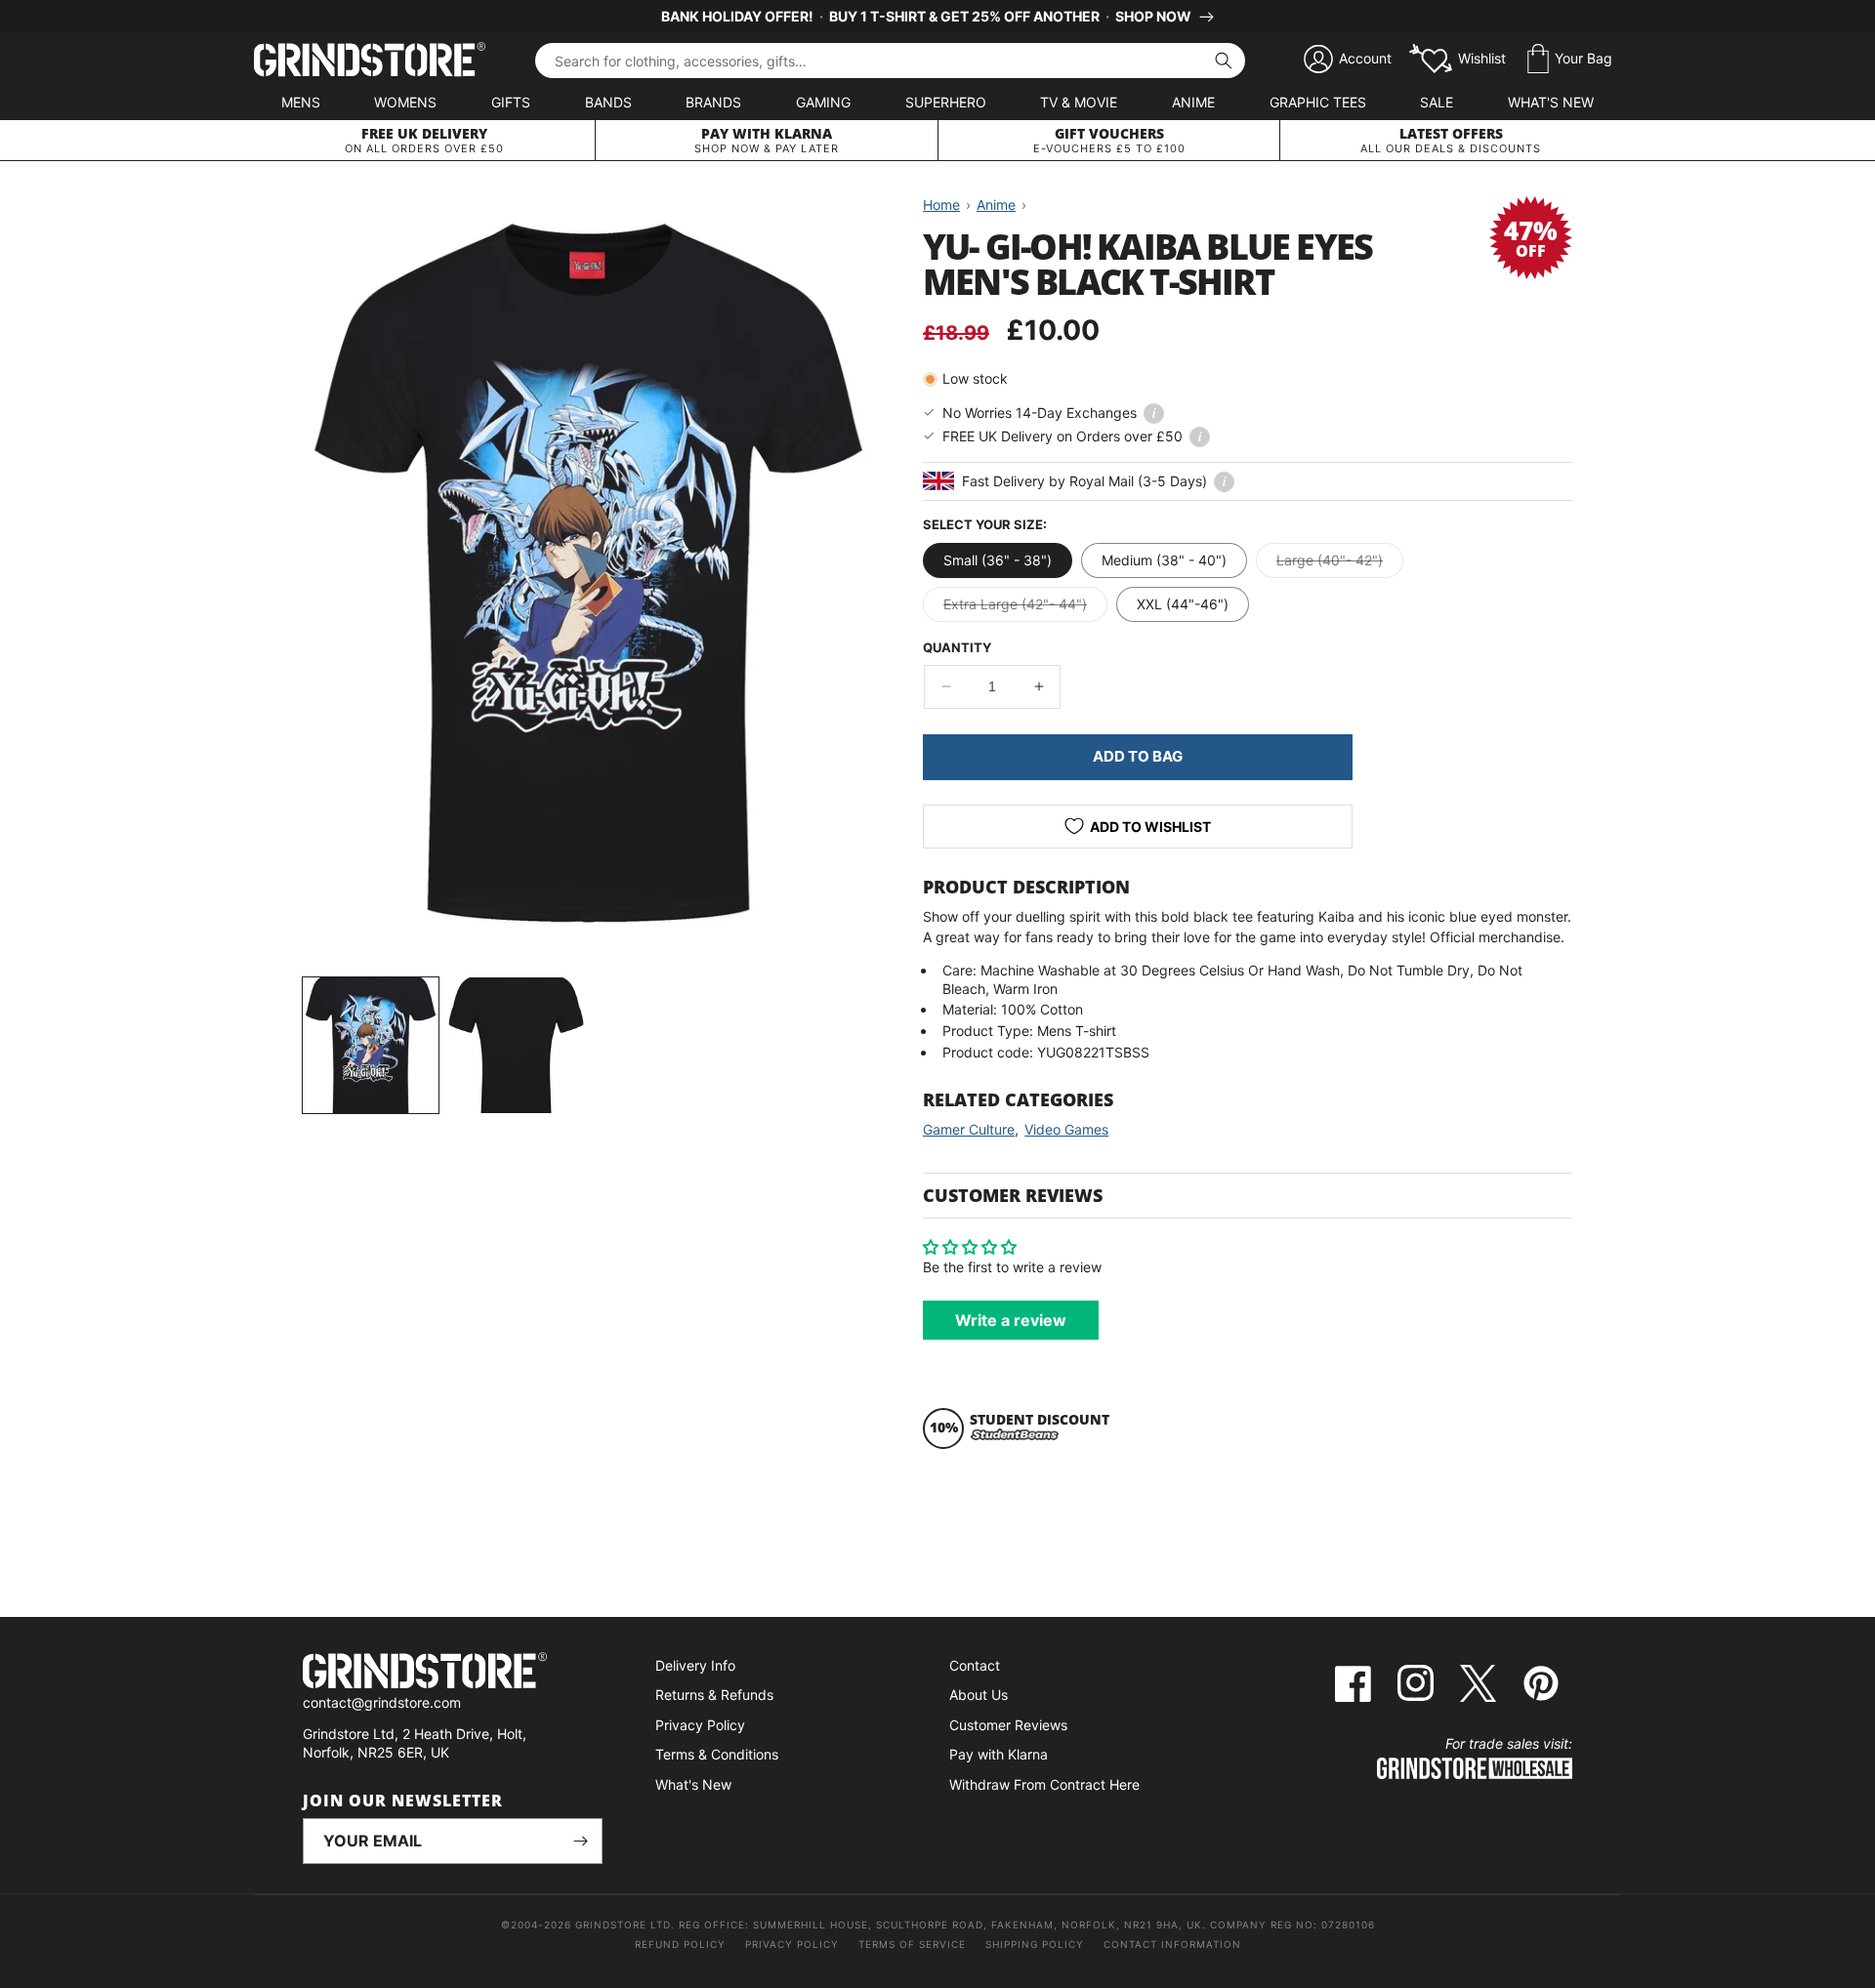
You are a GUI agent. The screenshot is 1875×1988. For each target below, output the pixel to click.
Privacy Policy (700, 1725)
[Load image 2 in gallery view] (516, 1045)
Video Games (1066, 1129)
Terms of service (912, 1944)
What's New (1551, 102)
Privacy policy (792, 1944)
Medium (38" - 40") (1164, 560)
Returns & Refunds (714, 1695)
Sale (1437, 102)
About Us (979, 1695)
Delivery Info (695, 1665)
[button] (1570, 60)
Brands (713, 102)
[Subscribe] (580, 1841)
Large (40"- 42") (1340, 564)
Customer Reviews (1008, 1725)
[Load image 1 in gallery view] (371, 1045)
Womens (405, 102)
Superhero (946, 102)
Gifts (511, 102)
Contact (975, 1665)
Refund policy (680, 1944)
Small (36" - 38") (998, 560)
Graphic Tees (1318, 102)
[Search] (1224, 61)
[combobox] (890, 61)
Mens (301, 102)
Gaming (823, 102)
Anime (1193, 102)
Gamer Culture (969, 1129)
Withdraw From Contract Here (1044, 1784)
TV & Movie (1079, 102)
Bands (608, 102)
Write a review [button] (1011, 1320)
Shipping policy (1035, 1944)
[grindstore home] (453, 1673)
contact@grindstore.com (382, 1702)
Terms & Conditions (717, 1754)
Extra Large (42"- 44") (1025, 608)
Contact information (1172, 1944)
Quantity (957, 647)
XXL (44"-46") (1183, 604)
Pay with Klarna (999, 1754)
